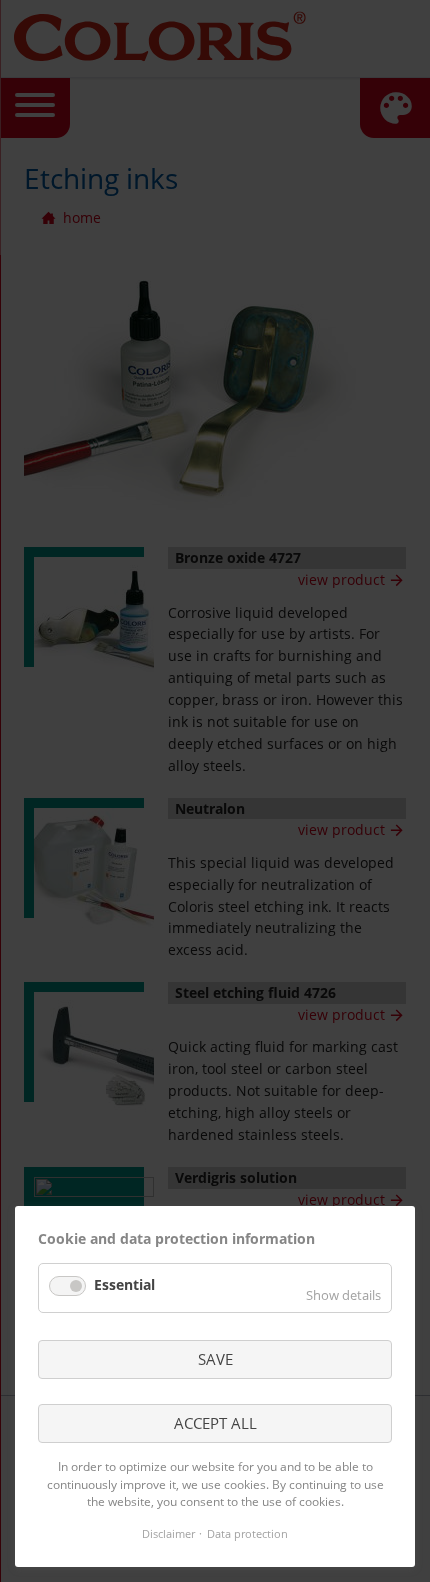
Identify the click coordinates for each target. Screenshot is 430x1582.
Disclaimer (168, 1533)
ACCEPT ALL (215, 1423)
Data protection (247, 1533)
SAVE (215, 1359)
